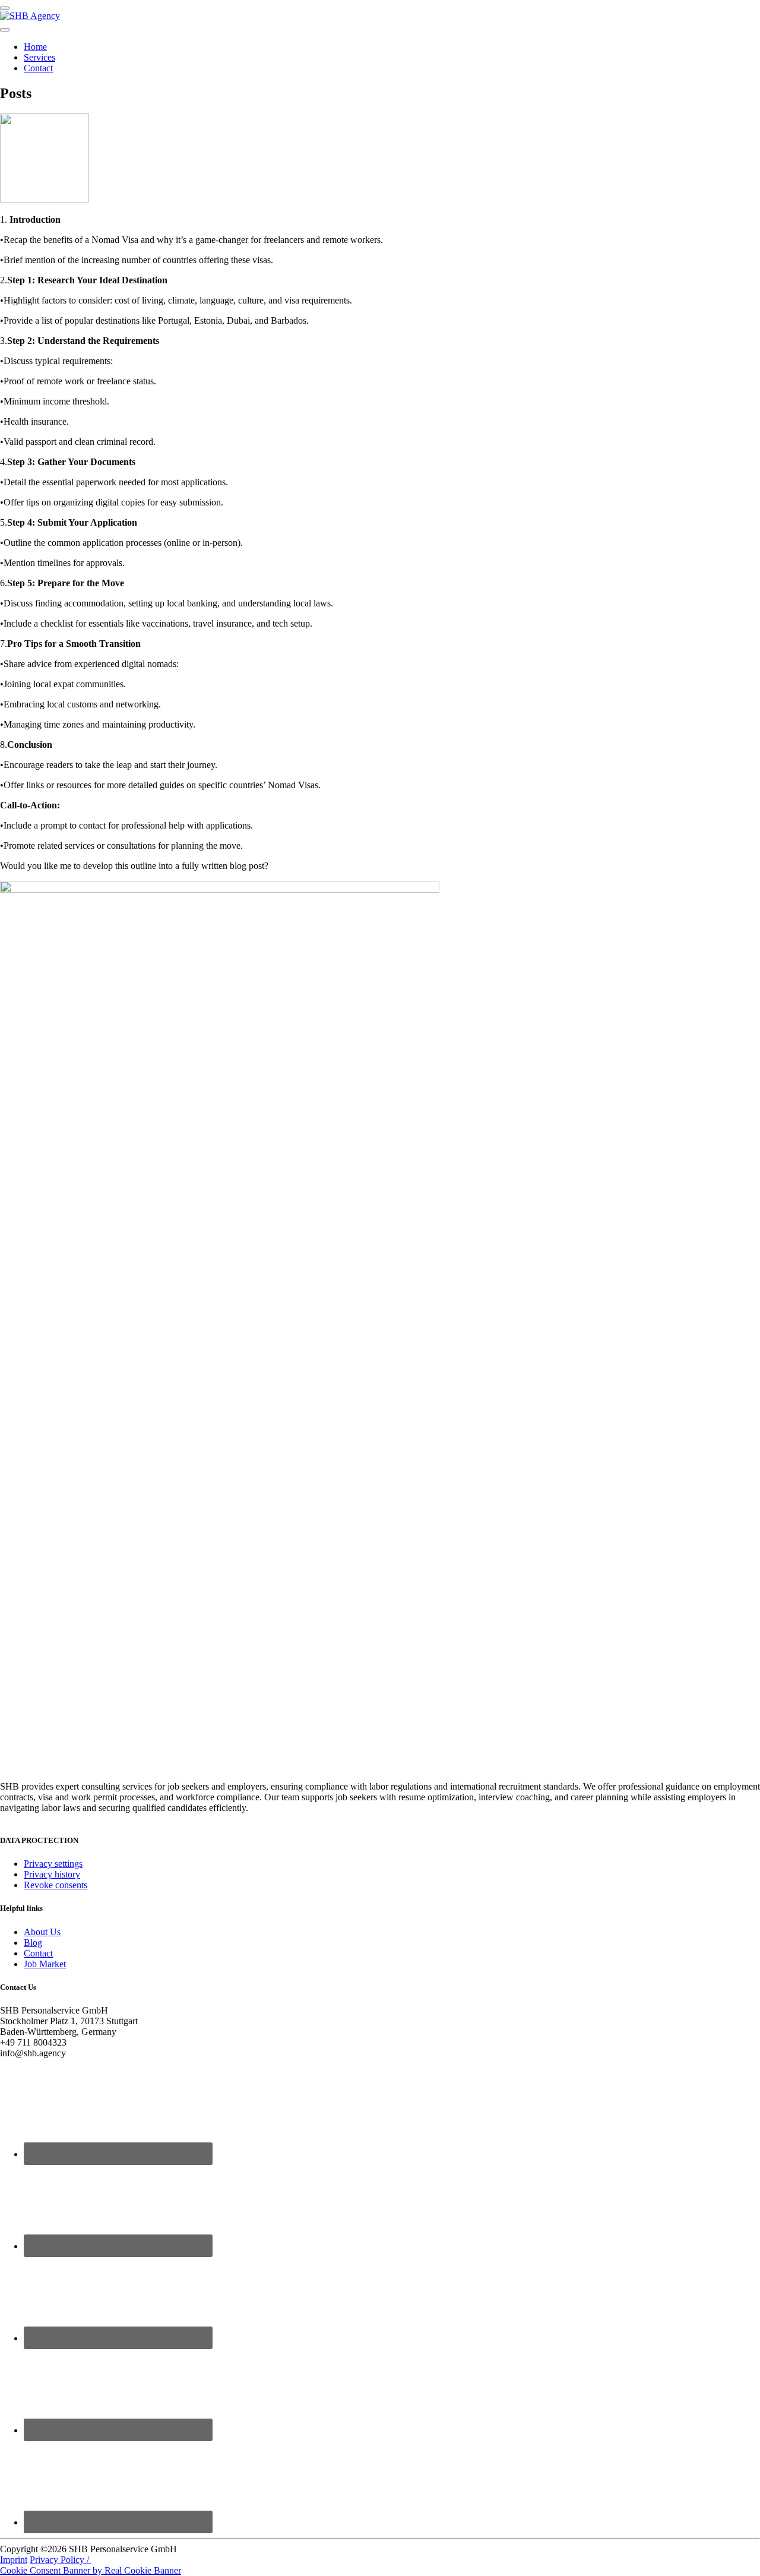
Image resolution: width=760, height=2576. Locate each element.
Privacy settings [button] (53, 1864)
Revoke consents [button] (56, 1885)
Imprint (14, 2560)
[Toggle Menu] (5, 30)
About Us (42, 1932)
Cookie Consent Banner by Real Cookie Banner (91, 2570)
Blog (33, 1943)
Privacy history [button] (52, 1874)
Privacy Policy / (61, 2560)
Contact (38, 68)
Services (39, 57)
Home (35, 47)
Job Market (45, 1964)
